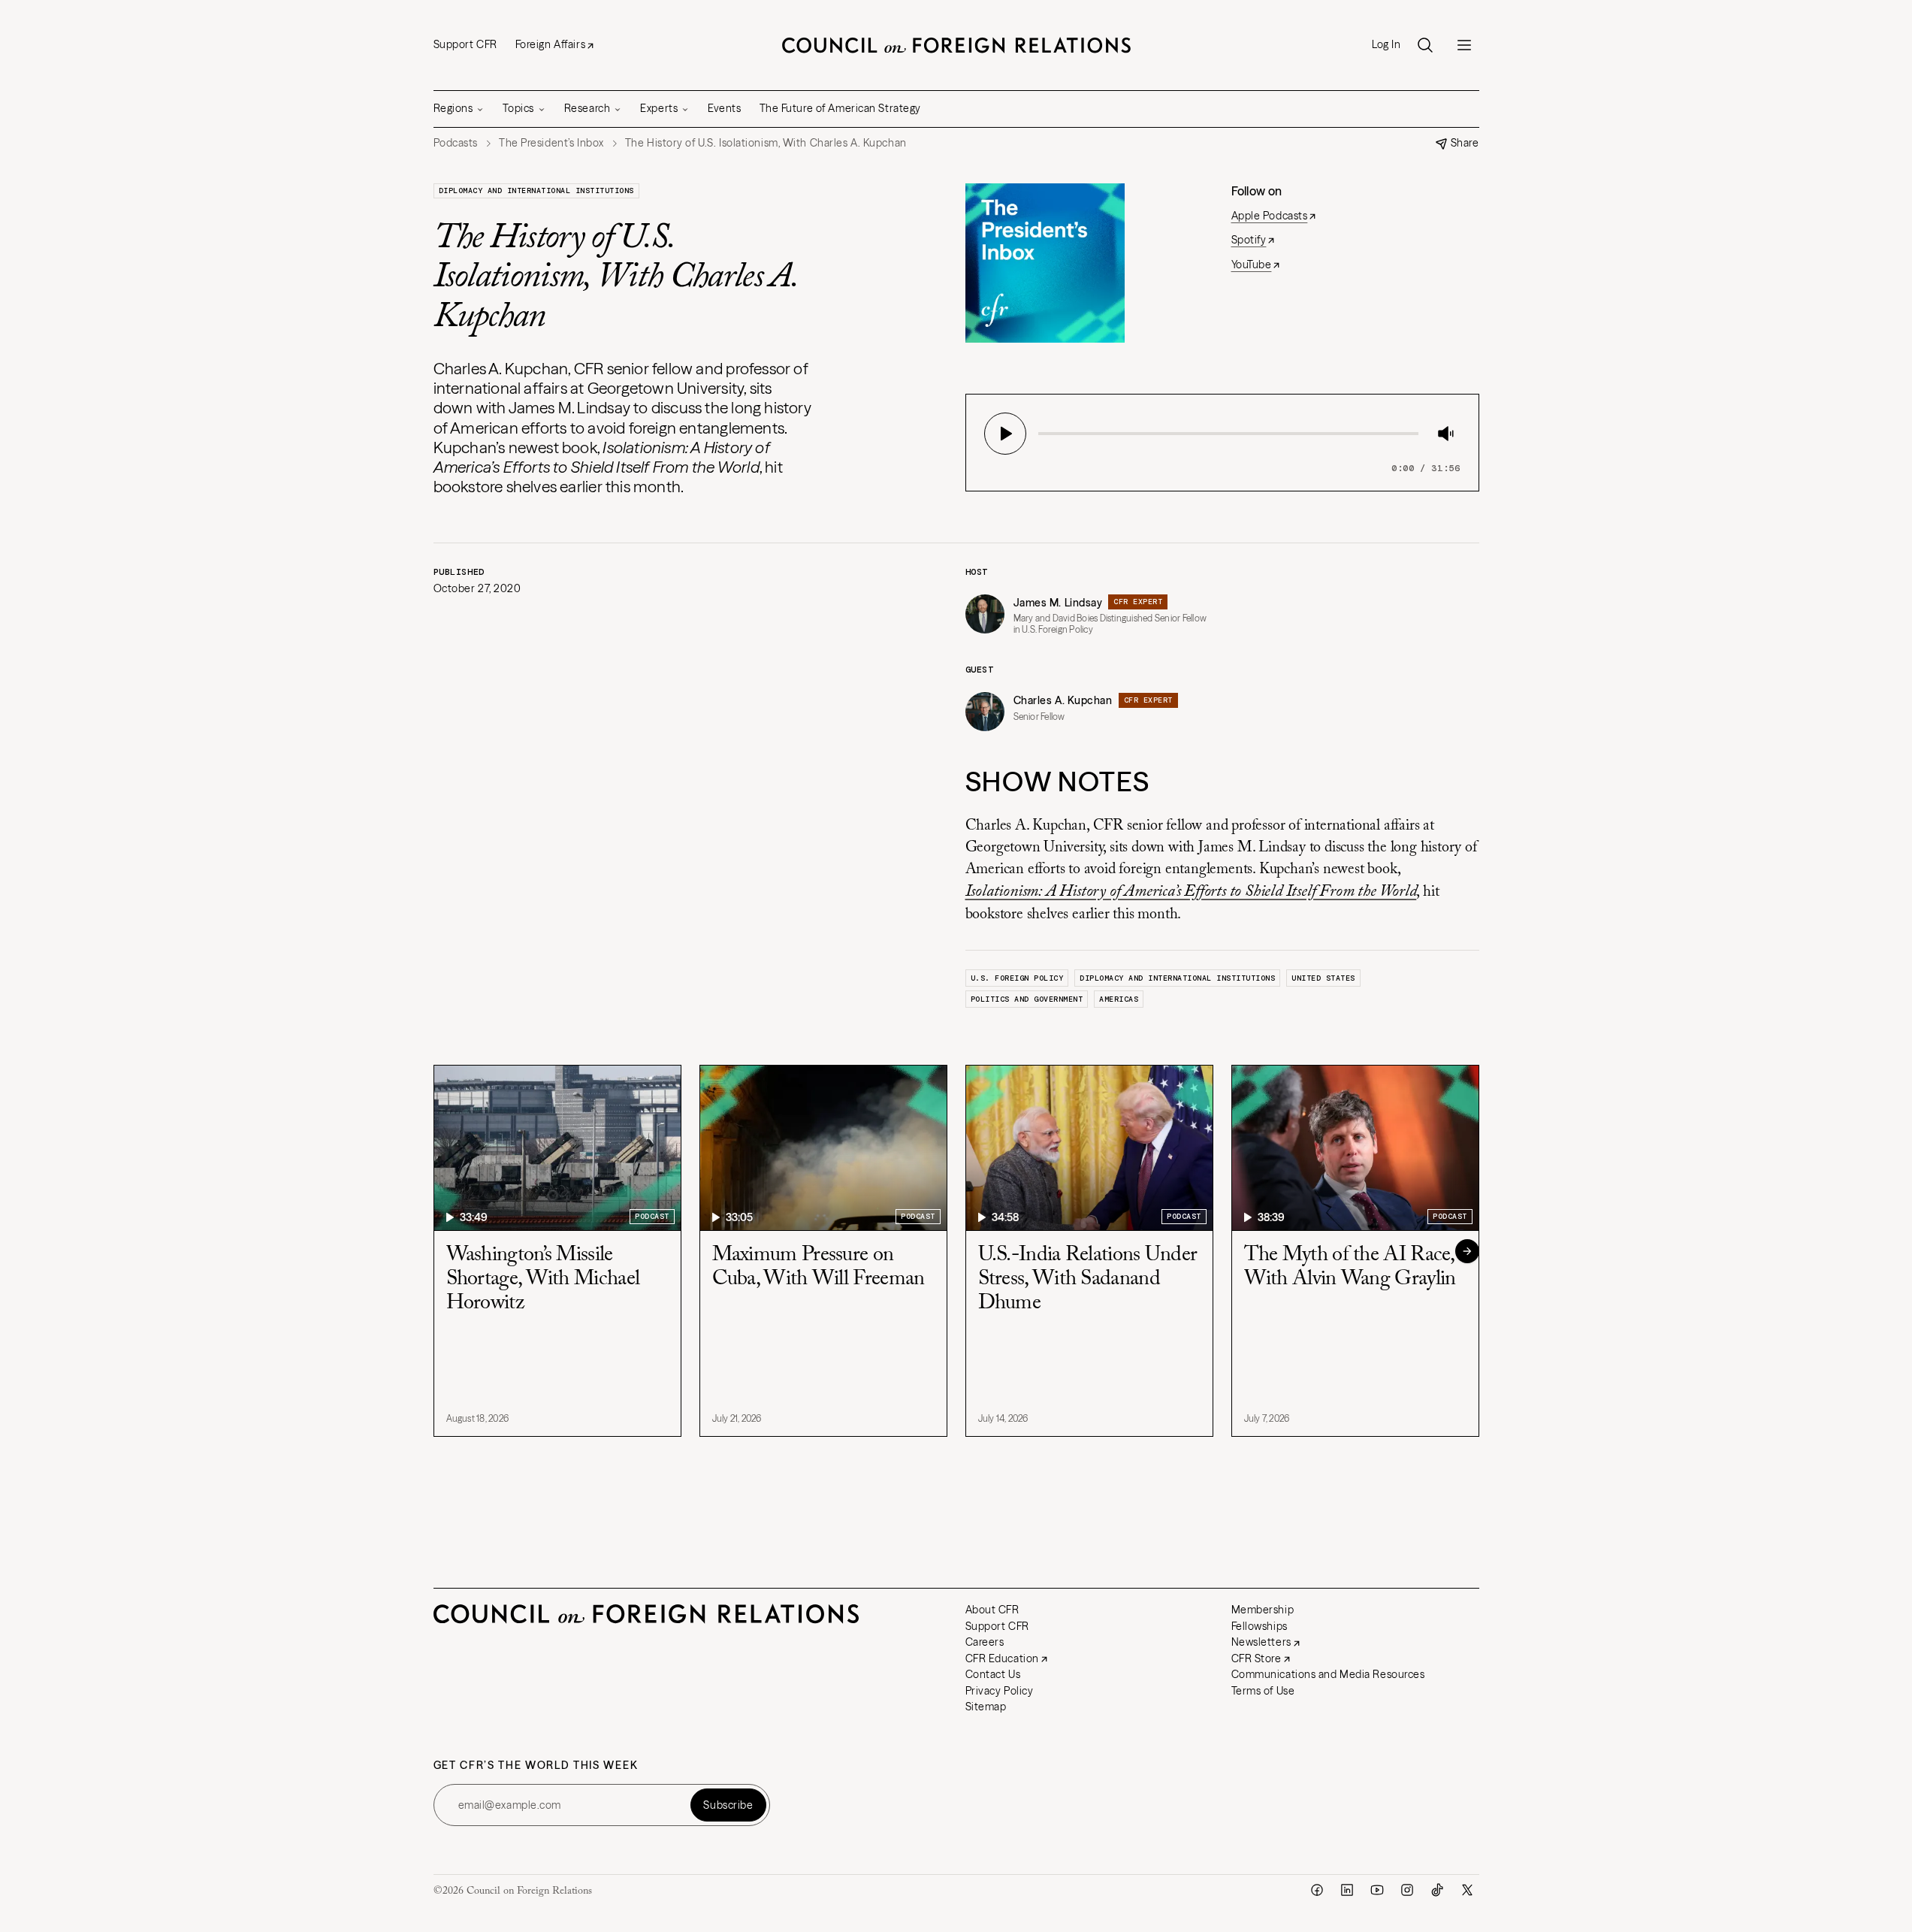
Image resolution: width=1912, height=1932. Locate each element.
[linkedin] (1347, 1890)
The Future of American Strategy (840, 108)
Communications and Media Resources (1328, 1674)
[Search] (1425, 45)
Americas (1119, 999)
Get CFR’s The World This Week (536, 1766)
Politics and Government (1027, 999)
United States (1323, 978)
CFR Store (1257, 1658)
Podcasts (456, 143)
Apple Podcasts (1270, 216)
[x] (1467, 1890)
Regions (453, 108)
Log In (1386, 45)
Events (724, 108)
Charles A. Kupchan (1063, 700)
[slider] (1043, 434)
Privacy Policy (1000, 1691)
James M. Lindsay (1058, 603)
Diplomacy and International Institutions (536, 190)
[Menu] (1464, 45)
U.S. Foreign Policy (1017, 978)
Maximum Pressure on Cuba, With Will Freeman (819, 1267)
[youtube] (1377, 1890)
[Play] (1005, 434)
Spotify (1249, 240)
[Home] (956, 45)
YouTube (1252, 265)
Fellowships (1260, 1626)
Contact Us (993, 1674)
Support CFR (465, 44)
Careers (985, 1642)
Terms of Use (1263, 1691)
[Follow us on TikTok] (1437, 1890)
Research (587, 108)
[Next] (1467, 1251)
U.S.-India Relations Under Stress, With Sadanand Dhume (1088, 1279)
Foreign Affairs (550, 44)
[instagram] (1407, 1890)
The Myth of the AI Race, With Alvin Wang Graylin (1350, 1267)
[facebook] (1317, 1890)
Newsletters (1261, 1642)
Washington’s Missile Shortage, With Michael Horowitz (543, 1279)
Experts (659, 108)
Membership (1263, 1610)
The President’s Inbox (551, 143)
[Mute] (1445, 434)
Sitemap (986, 1707)
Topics (518, 108)
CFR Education (1002, 1658)
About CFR (992, 1610)
